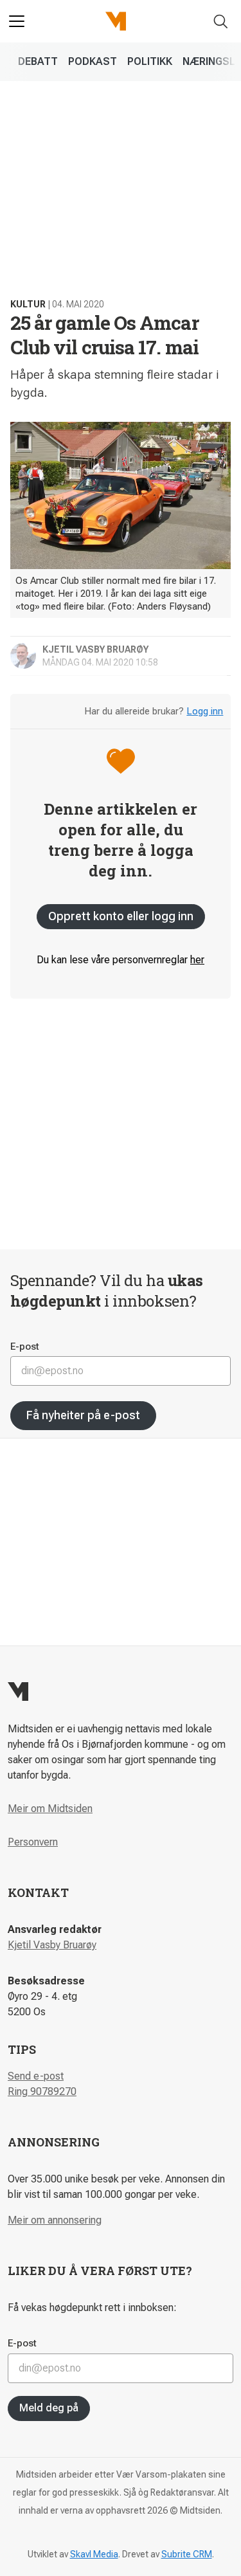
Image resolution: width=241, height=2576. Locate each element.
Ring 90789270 (42, 2091)
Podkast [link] (93, 61)
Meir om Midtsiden (50, 1809)
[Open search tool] (221, 22)
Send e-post (36, 2076)
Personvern (33, 1842)
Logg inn (205, 711)
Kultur (28, 304)
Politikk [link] (150, 61)
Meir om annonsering (55, 2220)
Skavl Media (94, 2554)
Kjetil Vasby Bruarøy (52, 1945)
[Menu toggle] (17, 21)
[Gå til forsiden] (116, 21)
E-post (25, 1347)
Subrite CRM (187, 2554)
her (197, 960)
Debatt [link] (38, 61)
